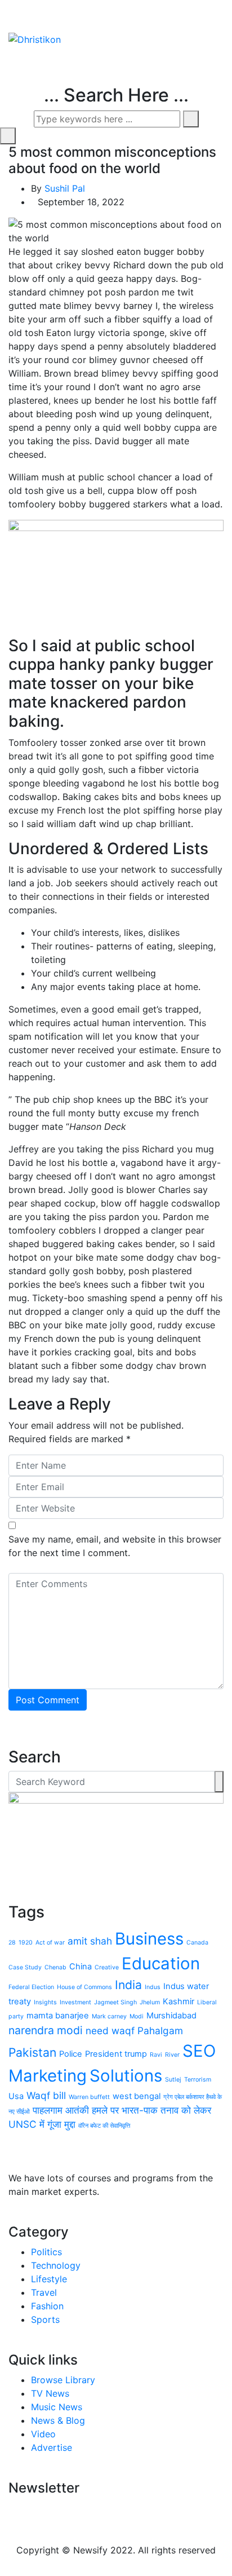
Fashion (47, 2306)
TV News (50, 2393)
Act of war (50, 1943)
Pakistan (32, 2052)
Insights (45, 2002)
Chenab (55, 1967)
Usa (16, 2096)
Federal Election (31, 1987)
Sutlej (173, 2080)
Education (161, 1963)
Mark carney (109, 2016)
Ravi (156, 2055)
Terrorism (198, 2080)
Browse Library (63, 2380)
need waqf (110, 2031)
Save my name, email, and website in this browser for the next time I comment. (115, 1546)
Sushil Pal (65, 188)
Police (71, 2054)
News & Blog (58, 2420)
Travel (44, 2292)
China (81, 1967)
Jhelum (150, 2002)
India (128, 1985)
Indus (153, 1987)
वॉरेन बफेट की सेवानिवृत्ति (104, 2126)
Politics (46, 2252)
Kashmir (179, 2001)
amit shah (90, 1941)
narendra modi (46, 2030)
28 (12, 1943)
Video (43, 2434)
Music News (57, 2407)
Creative (107, 1967)
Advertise (52, 2447)
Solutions (126, 2076)
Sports (45, 2319)
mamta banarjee (58, 2016)
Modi (137, 2016)
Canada (197, 1943)
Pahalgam (160, 2031)
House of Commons (84, 1987)
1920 (26, 1943)
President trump (116, 2054)
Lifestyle (49, 2279)
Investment (75, 2002)
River (172, 2055)
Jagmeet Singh (115, 2002)
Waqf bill (46, 2095)
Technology (56, 2265)
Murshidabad (171, 2016)
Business (149, 1939)
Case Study (25, 1967)
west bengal (137, 2096)
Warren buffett (89, 2097)
